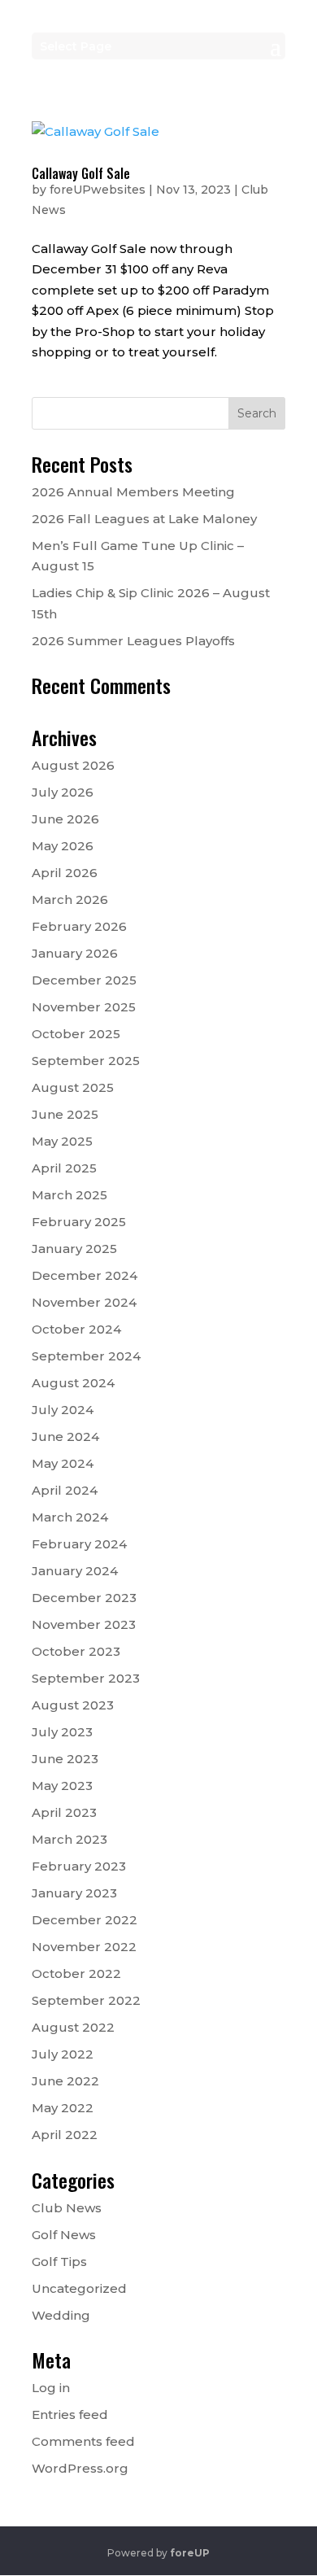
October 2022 (76, 1973)
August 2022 (73, 2027)
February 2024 (79, 1544)
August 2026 (73, 765)
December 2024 (85, 1275)
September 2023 (86, 1678)
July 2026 (63, 792)
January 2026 (75, 953)
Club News (67, 2208)
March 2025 (69, 1195)
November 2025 (84, 1007)
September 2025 (86, 1061)
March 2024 (70, 1517)
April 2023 (64, 1812)
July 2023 (62, 1732)
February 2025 (79, 1222)
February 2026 (79, 926)
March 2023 (69, 1839)
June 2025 (65, 1114)
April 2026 (65, 873)
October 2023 (76, 1651)
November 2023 (84, 1624)
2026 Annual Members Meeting (133, 492)
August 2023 (73, 1705)
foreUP (190, 2553)
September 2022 (86, 2000)
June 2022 (65, 2081)
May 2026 (63, 846)
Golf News (64, 2235)
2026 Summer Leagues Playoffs (133, 641)
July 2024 (63, 1410)
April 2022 (65, 2135)
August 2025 (73, 1087)
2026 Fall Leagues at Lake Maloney (144, 519)
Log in (51, 2388)
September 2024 (86, 1356)
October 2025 (76, 1034)
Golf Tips (59, 2262)
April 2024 (65, 1490)
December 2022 (85, 1920)
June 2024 (65, 1436)
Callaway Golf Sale (81, 173)
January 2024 (75, 1571)
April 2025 (64, 1168)
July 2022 (63, 2054)
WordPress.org (80, 2468)
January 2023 (74, 1893)
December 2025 (84, 980)
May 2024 (63, 1463)
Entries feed (70, 2414)
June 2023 (65, 1759)
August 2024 (73, 1383)
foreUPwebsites (98, 190)
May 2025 (62, 1141)
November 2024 (84, 1302)
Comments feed (83, 2441)
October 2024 (76, 1329)
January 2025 (74, 1249)
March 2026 (70, 899)
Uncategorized (79, 2288)
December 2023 (84, 1598)
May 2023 (62, 1786)
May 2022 (63, 2108)
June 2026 (65, 819)
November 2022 (84, 1947)
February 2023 (79, 1866)
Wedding (61, 2315)
